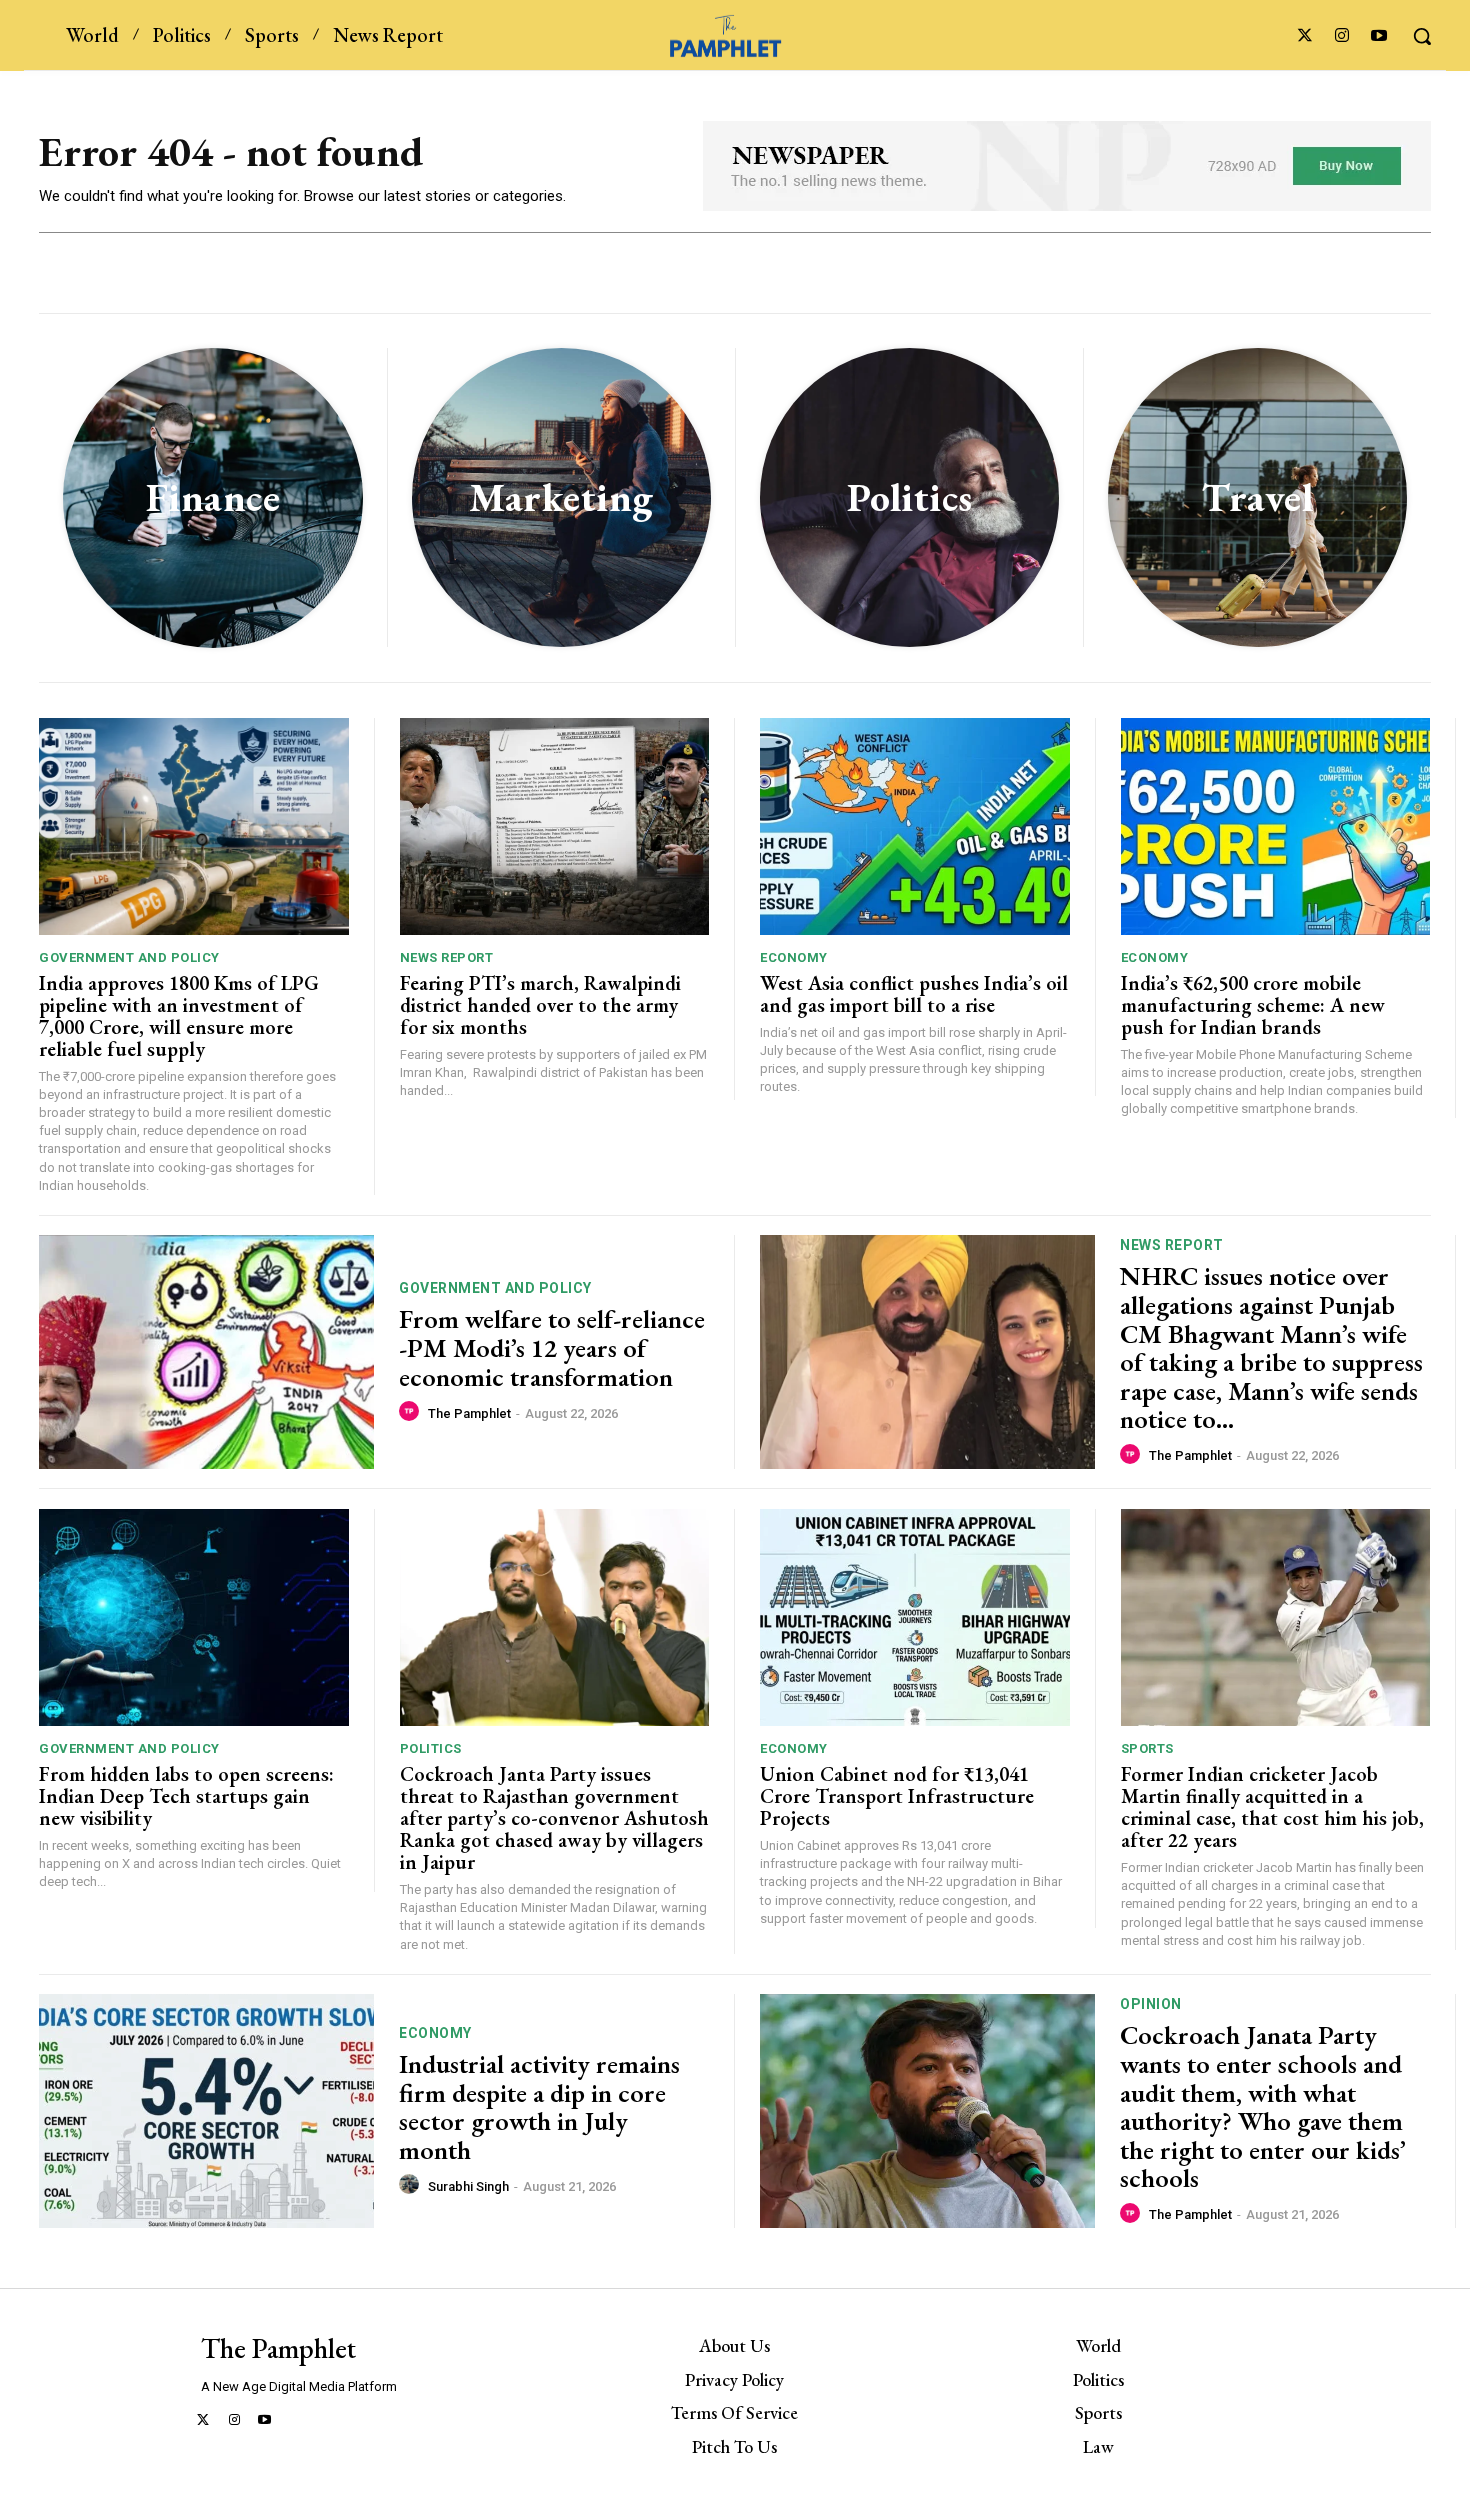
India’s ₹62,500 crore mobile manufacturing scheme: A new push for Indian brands (1253, 1005)
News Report (447, 957)
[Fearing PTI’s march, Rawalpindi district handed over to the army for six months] (555, 826)
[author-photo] (412, 1412)
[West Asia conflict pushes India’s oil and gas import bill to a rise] (915, 826)
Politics (431, 1748)
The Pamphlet (469, 1413)
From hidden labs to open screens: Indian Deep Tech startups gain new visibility (186, 1796)
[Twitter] (1304, 36)
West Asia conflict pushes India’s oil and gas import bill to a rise (914, 994)
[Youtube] (1379, 36)
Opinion (1151, 2004)
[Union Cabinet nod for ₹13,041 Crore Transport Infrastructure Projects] (915, 1617)
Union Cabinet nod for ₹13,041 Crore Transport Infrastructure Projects (897, 1796)
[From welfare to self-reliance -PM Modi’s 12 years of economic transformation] (206, 1352)
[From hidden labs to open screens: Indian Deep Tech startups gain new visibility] (194, 1617)
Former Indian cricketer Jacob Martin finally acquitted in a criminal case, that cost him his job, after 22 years (1272, 1807)
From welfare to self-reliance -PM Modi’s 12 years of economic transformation (552, 1347)
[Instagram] (1342, 36)
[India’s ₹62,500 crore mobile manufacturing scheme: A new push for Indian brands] (1276, 826)
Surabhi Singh (468, 2186)
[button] (1422, 36)
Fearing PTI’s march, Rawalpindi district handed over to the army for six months (540, 1005)
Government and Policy (129, 957)
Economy (794, 957)
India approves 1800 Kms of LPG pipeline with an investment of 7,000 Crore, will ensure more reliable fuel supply (179, 1016)
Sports (1147, 1748)
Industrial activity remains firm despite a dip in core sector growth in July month (539, 2107)
